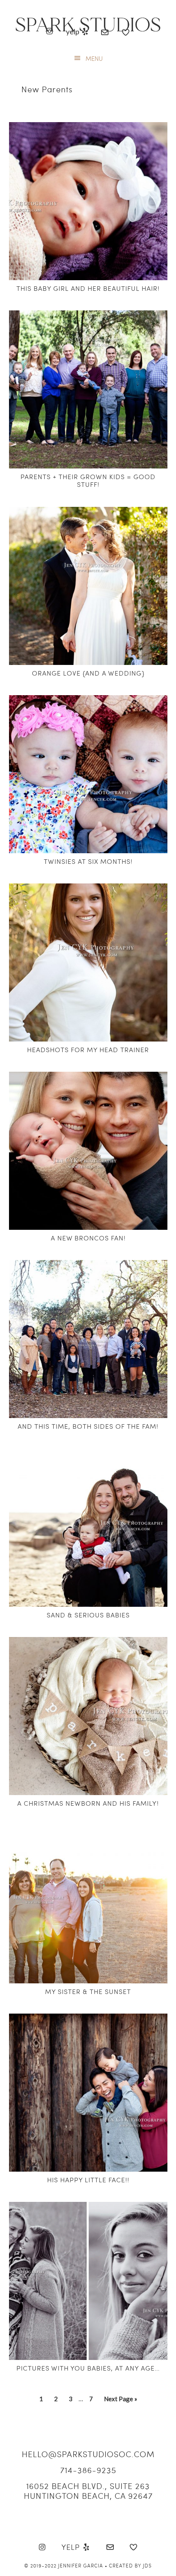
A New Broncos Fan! (88, 1238)
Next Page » (120, 2401)
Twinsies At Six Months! (88, 861)
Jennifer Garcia (81, 2565)
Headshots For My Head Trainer (88, 1049)
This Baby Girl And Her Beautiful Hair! (88, 288)
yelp (73, 31)
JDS (147, 2565)
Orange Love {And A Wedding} (88, 673)
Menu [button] (94, 58)
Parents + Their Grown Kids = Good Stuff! (88, 480)
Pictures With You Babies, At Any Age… (88, 2368)
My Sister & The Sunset (88, 1991)
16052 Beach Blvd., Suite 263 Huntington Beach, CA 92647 (88, 2491)
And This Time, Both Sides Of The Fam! (88, 1426)
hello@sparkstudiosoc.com (88, 2454)
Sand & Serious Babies (88, 1615)
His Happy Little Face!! (88, 2180)
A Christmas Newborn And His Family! (88, 1803)
